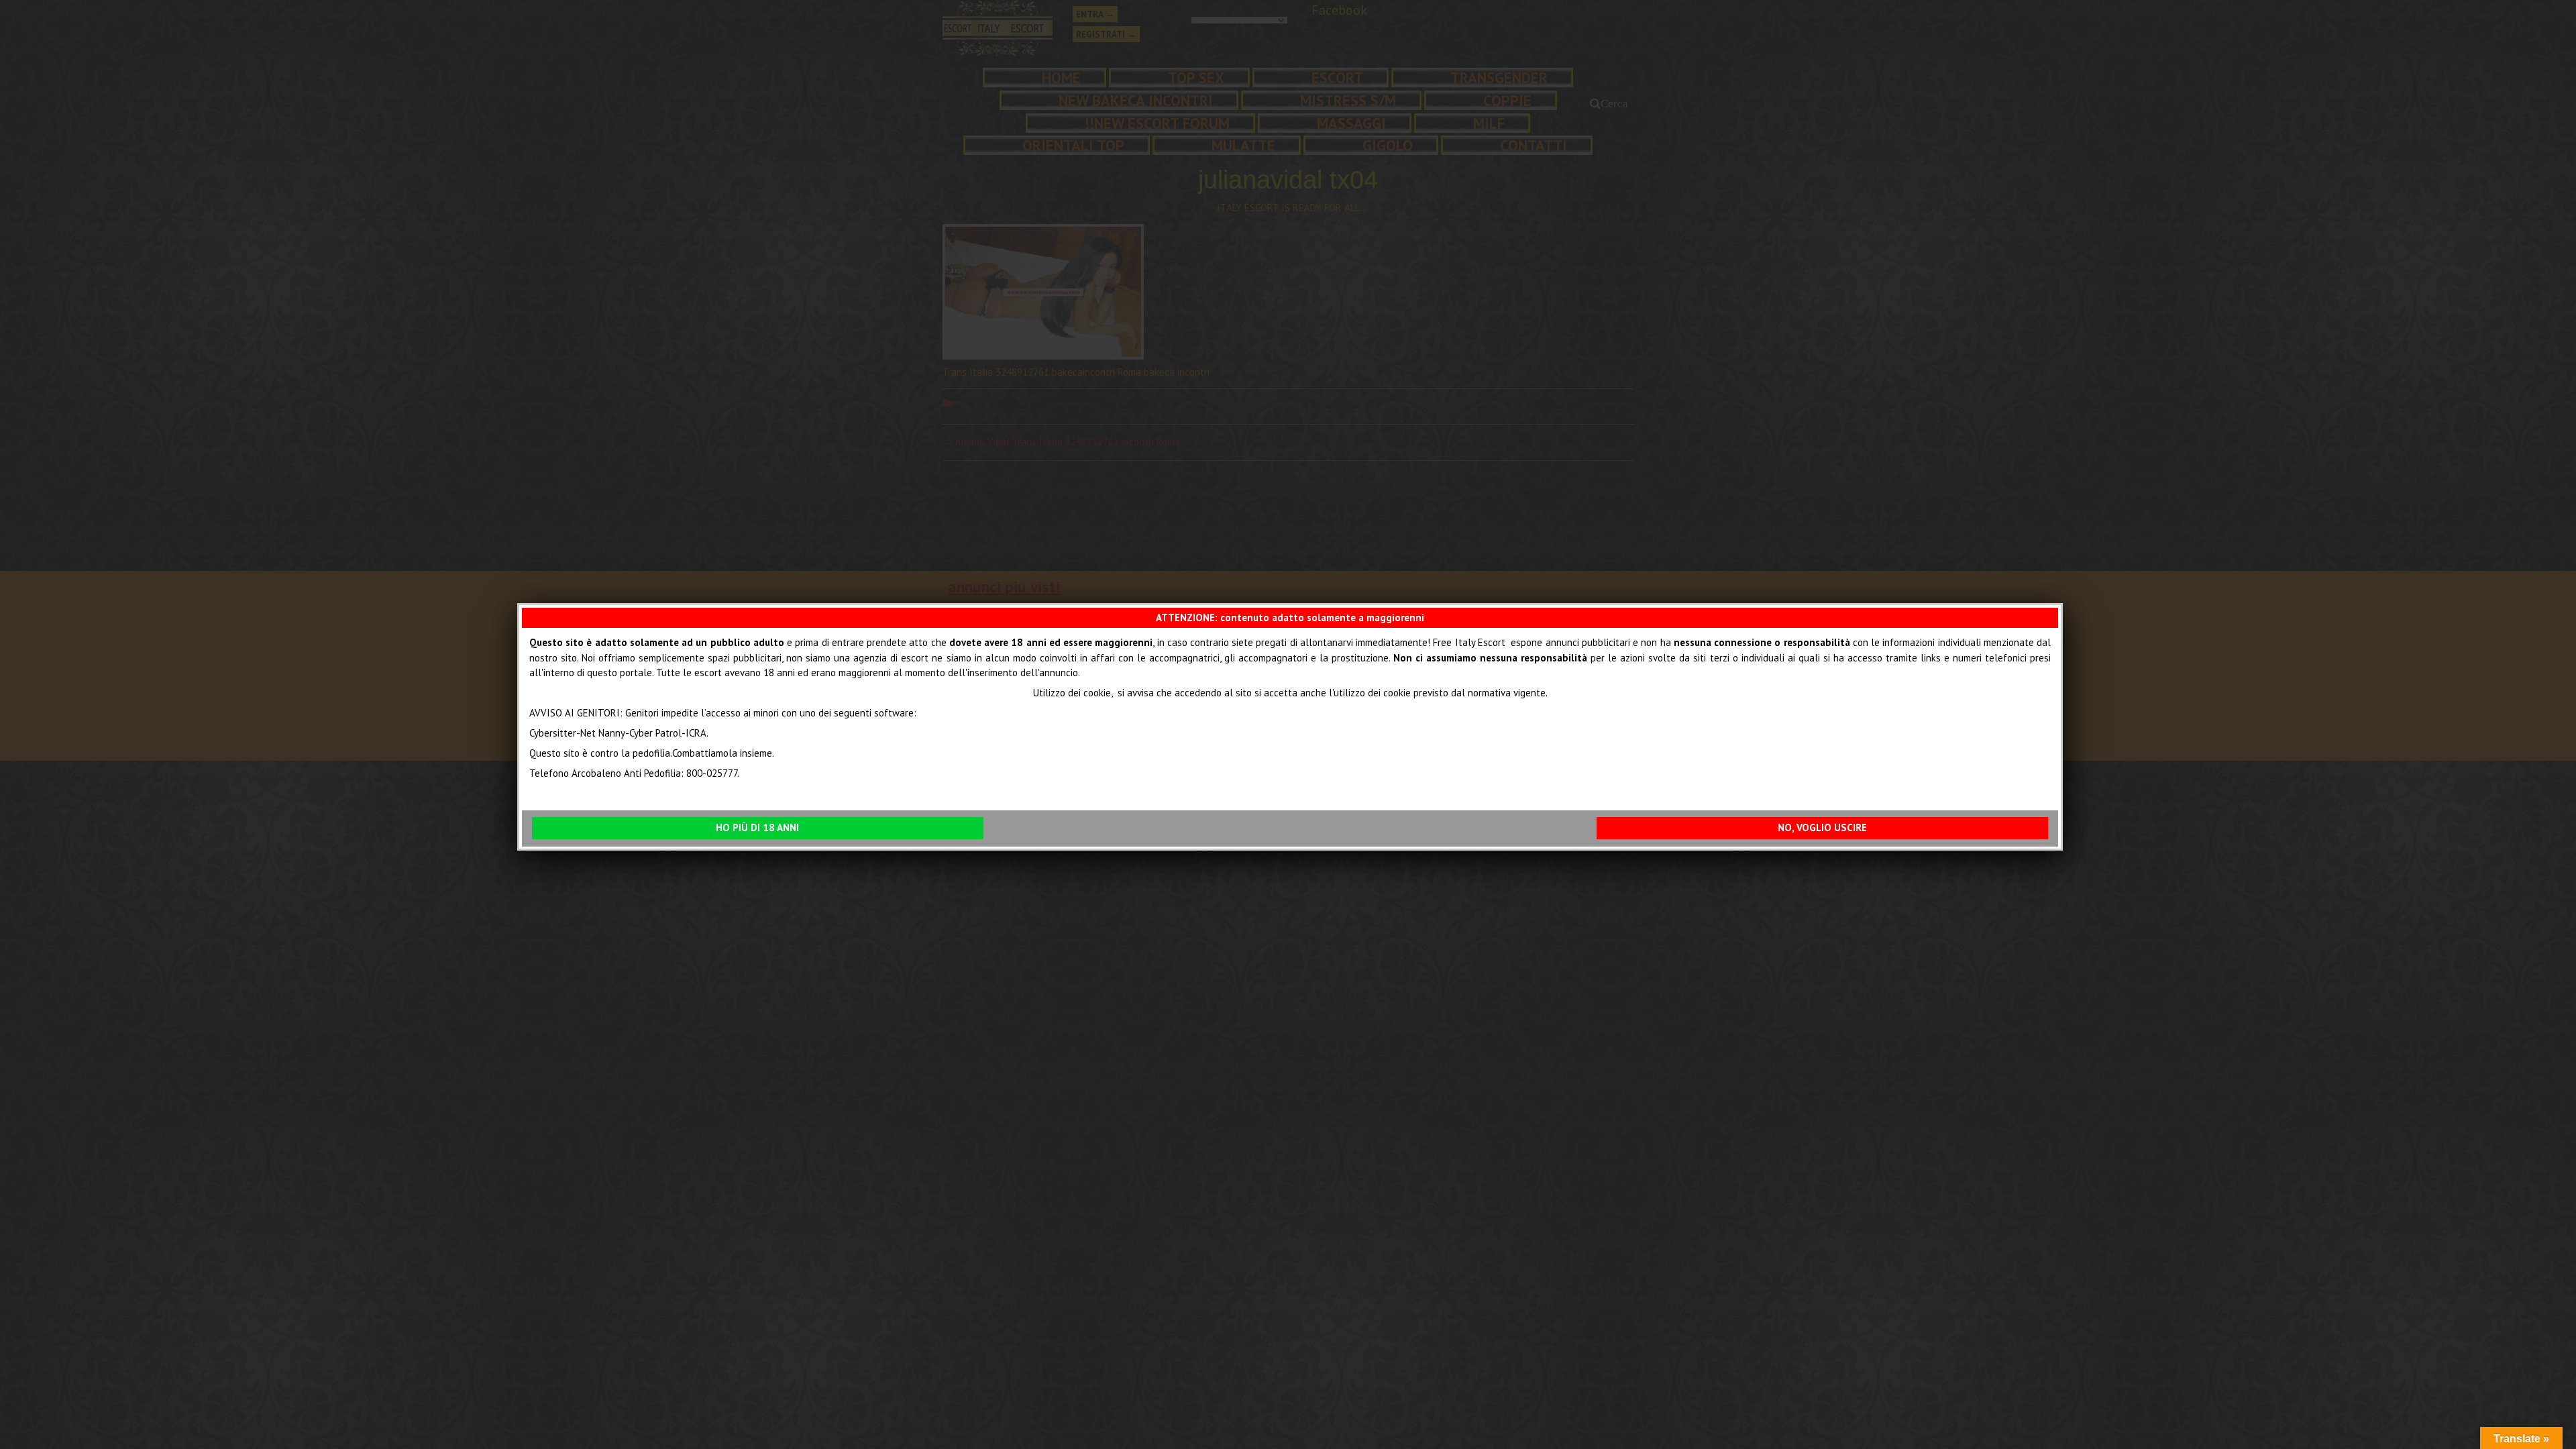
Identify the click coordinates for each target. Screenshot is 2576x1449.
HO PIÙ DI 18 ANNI (757, 827)
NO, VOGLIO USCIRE (1822, 827)
